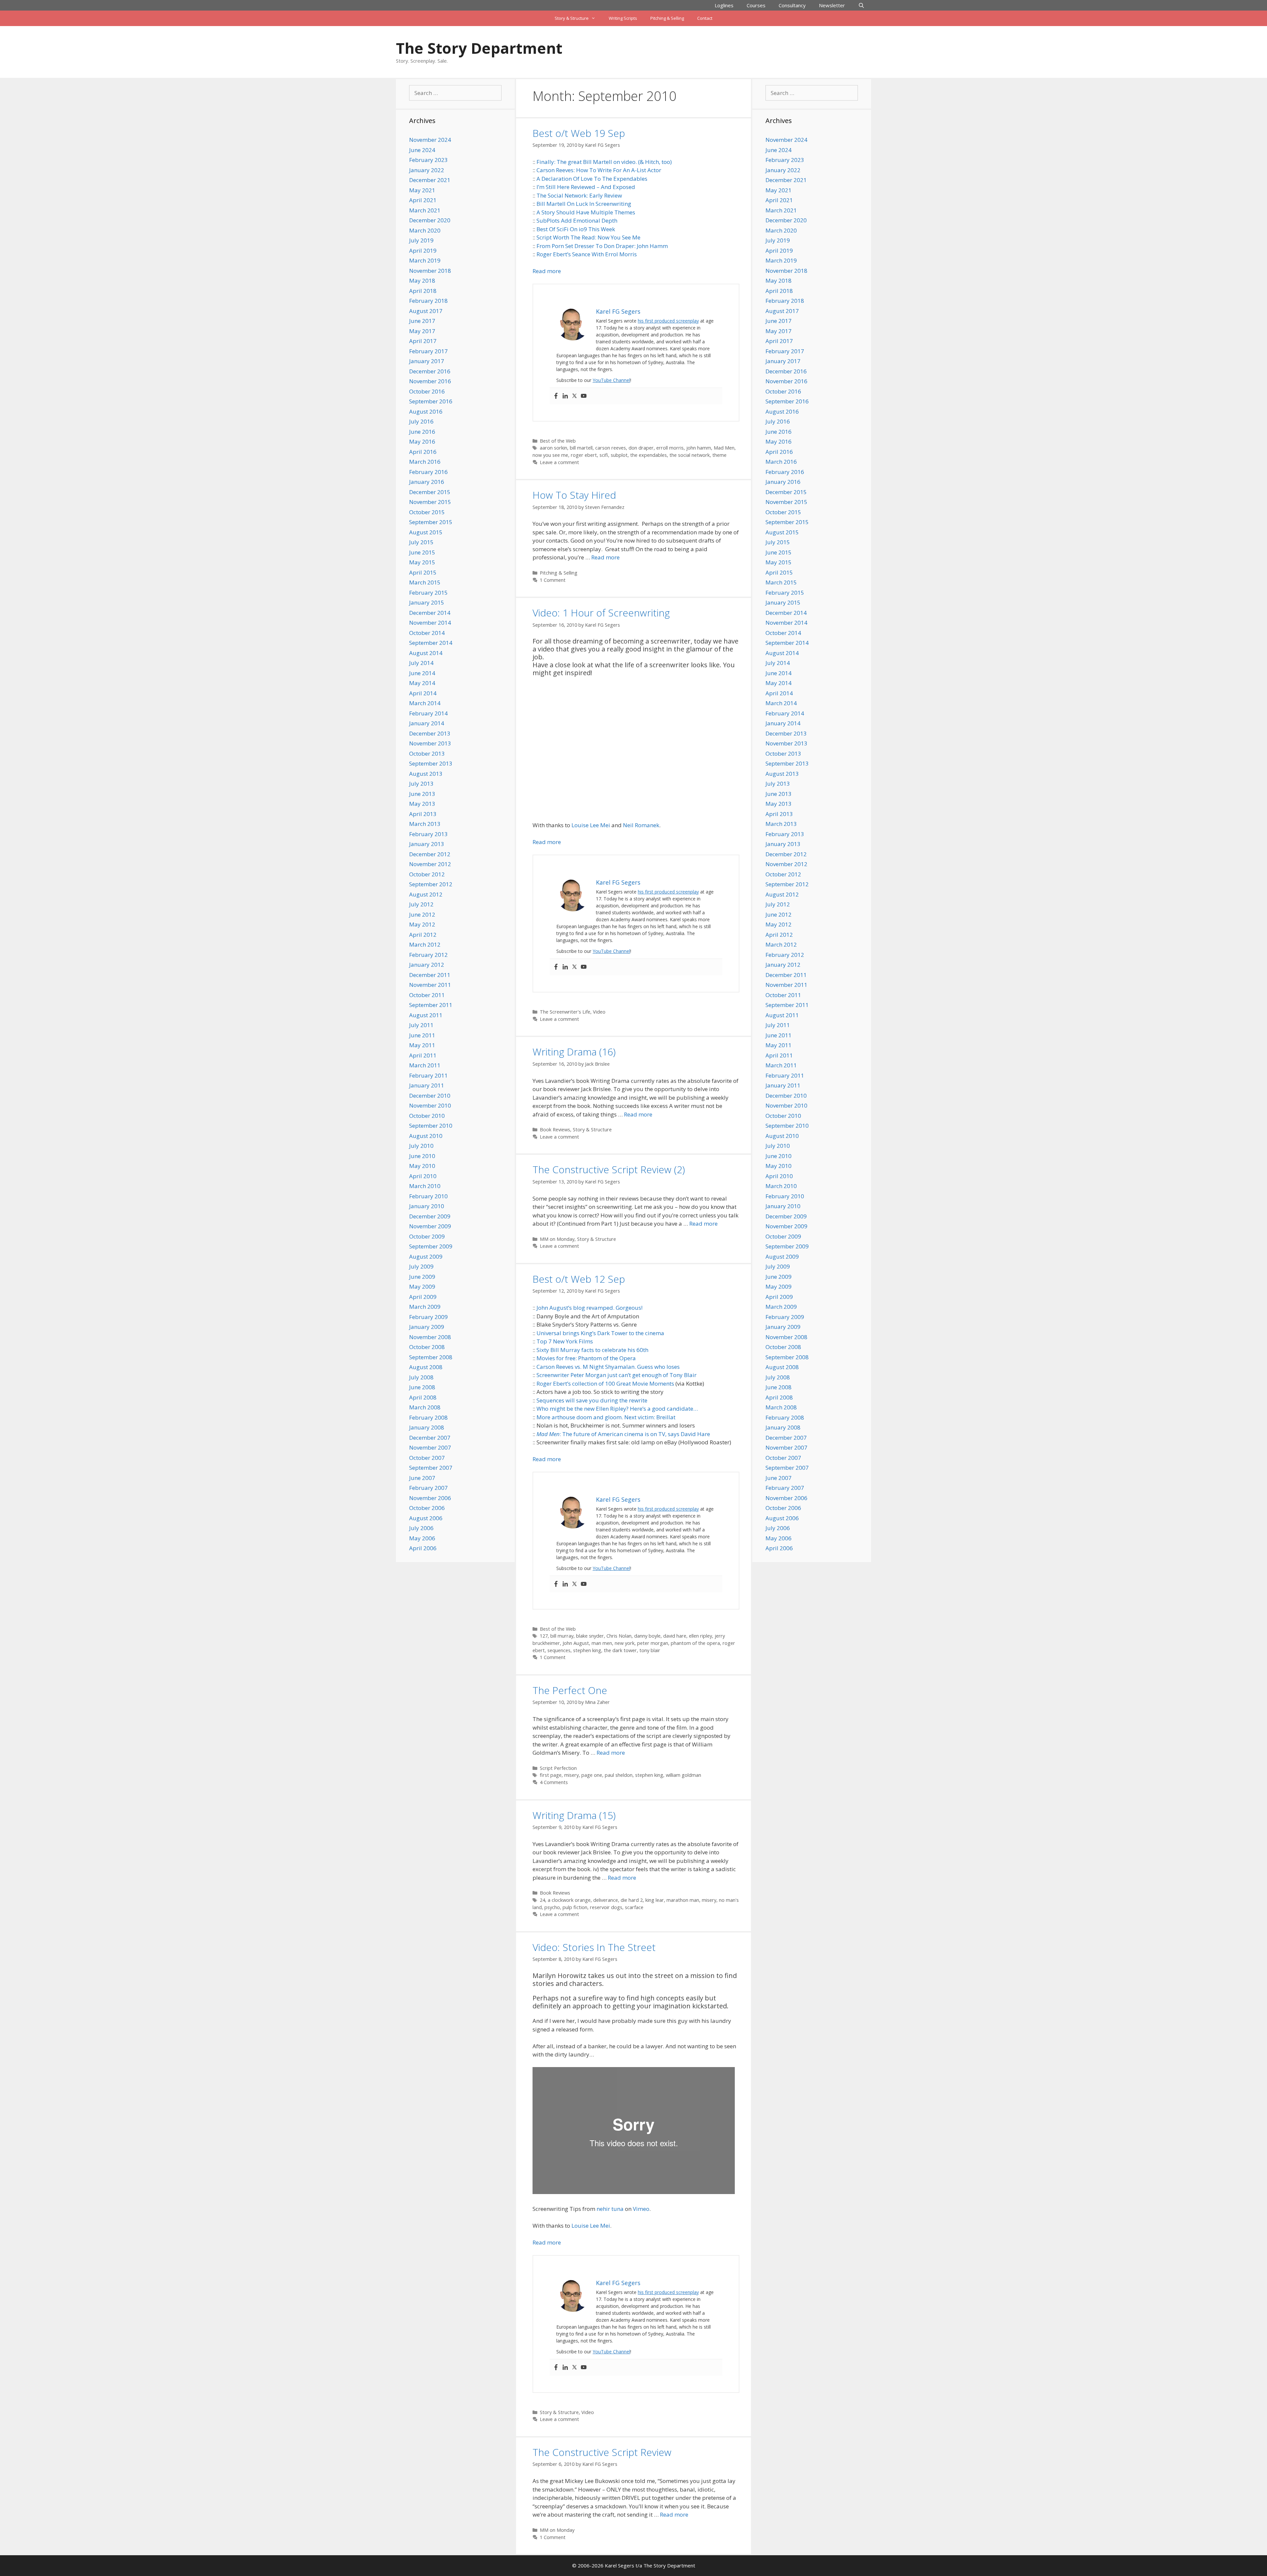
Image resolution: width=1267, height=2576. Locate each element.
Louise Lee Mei (591, 825)
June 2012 (422, 914)
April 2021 (423, 200)
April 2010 (423, 1176)
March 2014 (425, 703)
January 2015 (427, 602)
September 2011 (431, 1005)
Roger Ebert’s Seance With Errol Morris (587, 254)
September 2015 (431, 522)
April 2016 (423, 452)
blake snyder (590, 1636)
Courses (756, 5)
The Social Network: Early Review (579, 195)
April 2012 (423, 935)
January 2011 (427, 1085)
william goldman (683, 1775)
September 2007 (431, 1468)
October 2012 (427, 874)
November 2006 (430, 1498)
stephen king (587, 1650)
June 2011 (422, 1035)
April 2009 (423, 1297)
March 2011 (425, 1065)
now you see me (550, 455)
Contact (705, 18)
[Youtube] (584, 396)
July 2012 (421, 904)
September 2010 (431, 1126)
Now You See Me (619, 237)
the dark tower (620, 1650)
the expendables (649, 455)
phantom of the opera (695, 1643)
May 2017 (422, 331)
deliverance (606, 1900)
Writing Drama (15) (574, 1815)
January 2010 (427, 1206)
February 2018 (428, 301)
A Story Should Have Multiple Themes (586, 212)
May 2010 (422, 1166)
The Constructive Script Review (602, 2452)
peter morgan (653, 1643)
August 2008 (426, 1367)
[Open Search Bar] (861, 5)
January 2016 (427, 482)
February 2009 (428, 1317)
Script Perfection (558, 1768)
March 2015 (425, 582)
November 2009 (430, 1226)
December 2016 (430, 371)
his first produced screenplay (668, 321)
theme (719, 455)
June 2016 (422, 432)
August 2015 (426, 532)
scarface (634, 1907)
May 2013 (422, 804)
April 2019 (423, 251)
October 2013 (427, 754)
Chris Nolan (619, 1636)
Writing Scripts (623, 18)
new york (625, 1643)
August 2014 (426, 653)
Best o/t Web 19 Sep (579, 133)
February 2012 (428, 955)
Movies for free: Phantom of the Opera (586, 1358)
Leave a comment (559, 462)
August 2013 (426, 774)
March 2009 (425, 1307)
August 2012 (426, 894)
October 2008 (427, 1347)
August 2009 (426, 1257)
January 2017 (427, 361)
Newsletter (832, 5)
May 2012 (422, 924)
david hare (675, 1636)
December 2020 (430, 220)
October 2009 (427, 1236)
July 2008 (421, 1377)
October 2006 (427, 1508)
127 (544, 1636)
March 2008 (425, 1407)
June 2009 (422, 1277)
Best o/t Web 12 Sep (579, 1279)
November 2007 (430, 1447)
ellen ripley (700, 1636)
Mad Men (724, 448)
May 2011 (422, 1045)
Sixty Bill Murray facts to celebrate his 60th (592, 1350)
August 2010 (426, 1136)
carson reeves (611, 448)
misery (571, 1775)
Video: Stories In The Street (594, 1947)
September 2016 (431, 401)
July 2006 (421, 1528)
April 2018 (423, 291)
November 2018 (430, 271)
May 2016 (422, 441)
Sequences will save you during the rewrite (592, 1400)
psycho (552, 1907)
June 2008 (422, 1387)
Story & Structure (572, 18)
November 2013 (430, 743)
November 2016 (430, 381)
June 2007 (422, 1478)
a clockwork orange (569, 1900)
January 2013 (427, 844)
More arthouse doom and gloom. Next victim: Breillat (606, 1417)
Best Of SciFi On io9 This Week (576, 229)
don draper (641, 448)
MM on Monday (557, 1239)
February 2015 (428, 593)
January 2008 (427, 1427)
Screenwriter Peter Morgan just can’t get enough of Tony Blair (617, 1375)
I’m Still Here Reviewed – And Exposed (586, 187)
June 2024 (422, 150)
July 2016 (421, 421)
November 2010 (430, 1105)
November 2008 (430, 1337)
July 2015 (421, 542)
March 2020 (425, 230)
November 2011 (430, 985)
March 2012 (425, 944)
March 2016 (425, 462)
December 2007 (430, 1438)
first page (551, 1775)
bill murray (562, 1636)
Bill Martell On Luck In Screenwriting (584, 204)
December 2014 (430, 613)
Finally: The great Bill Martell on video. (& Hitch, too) (604, 162)
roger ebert (584, 455)
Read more (547, 271)
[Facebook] (556, 396)
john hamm (699, 448)
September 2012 (431, 884)
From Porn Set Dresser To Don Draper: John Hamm (602, 246)
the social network (690, 455)
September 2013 (431, 763)
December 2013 (430, 733)
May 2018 (422, 281)
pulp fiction (575, 1907)
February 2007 (428, 1488)
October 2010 (427, 1116)
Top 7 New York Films (565, 1341)
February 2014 (428, 713)
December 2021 (430, 180)
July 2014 (421, 663)
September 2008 (431, 1357)
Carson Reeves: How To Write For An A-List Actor (599, 170)
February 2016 (428, 472)
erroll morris (670, 448)
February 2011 (428, 1075)
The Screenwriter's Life (565, 1012)
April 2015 (423, 572)
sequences (559, 1650)
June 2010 (422, 1156)
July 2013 (421, 784)
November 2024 (430, 140)
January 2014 (427, 723)
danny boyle (647, 1636)
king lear (655, 1900)
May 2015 (422, 562)
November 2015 (430, 502)
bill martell (581, 448)
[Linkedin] (565, 396)
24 (542, 1900)
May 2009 (422, 1287)
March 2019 (425, 260)
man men (602, 1643)
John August (576, 1643)
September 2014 (431, 643)
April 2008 (423, 1397)
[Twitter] (574, 396)
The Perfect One (570, 1690)
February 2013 (428, 834)
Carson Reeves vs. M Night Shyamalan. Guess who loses (608, 1367)
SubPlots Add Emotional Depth (577, 220)
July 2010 (421, 1146)
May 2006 (422, 1538)
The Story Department (479, 48)
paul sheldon (619, 1775)
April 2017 (423, 341)
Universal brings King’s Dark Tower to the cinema (600, 1333)
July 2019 (421, 240)
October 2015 (427, 512)
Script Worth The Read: (567, 237)
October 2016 (427, 391)
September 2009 (431, 1246)
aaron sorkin (553, 448)
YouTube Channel (611, 380)
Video (599, 1012)
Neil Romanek (641, 825)
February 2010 (428, 1196)
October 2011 (427, 995)
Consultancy (792, 5)
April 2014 (423, 693)
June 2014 (422, 673)
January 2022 (427, 170)
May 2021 (422, 190)
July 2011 (421, 1025)
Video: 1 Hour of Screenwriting (601, 613)
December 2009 (430, 1216)
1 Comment (553, 580)
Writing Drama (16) (574, 1052)
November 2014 (430, 623)
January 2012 (427, 965)
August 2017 (426, 311)
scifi (604, 455)
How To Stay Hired (574, 495)
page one (592, 1775)
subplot (619, 455)
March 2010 (425, 1186)
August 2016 (426, 411)
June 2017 (422, 321)
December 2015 (430, 492)
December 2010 (430, 1096)
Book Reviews (555, 1130)
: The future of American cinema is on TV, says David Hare (635, 1434)
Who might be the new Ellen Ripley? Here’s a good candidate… (617, 1409)
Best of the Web (558, 441)
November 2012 (430, 864)
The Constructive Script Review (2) (609, 1169)
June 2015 (422, 552)
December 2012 (430, 854)
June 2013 (422, 794)
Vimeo (641, 2209)
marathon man (683, 1900)
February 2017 (428, 351)
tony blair (650, 1650)
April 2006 (423, 1548)
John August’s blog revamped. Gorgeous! (589, 1308)
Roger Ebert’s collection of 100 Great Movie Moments (605, 1383)
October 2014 (427, 633)
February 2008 (428, 1417)
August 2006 (426, 1518)
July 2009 (421, 1266)
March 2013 (425, 824)
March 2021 (425, 210)
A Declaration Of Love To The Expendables (592, 179)
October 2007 (427, 1458)
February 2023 (428, 160)
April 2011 (423, 1055)
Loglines (724, 5)
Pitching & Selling (667, 18)
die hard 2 (632, 1900)
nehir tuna (610, 2209)
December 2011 (430, 975)
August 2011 (426, 1015)
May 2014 (422, 683)
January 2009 (427, 1327)
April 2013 (423, 814)
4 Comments (554, 1782)
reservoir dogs (606, 1907)
